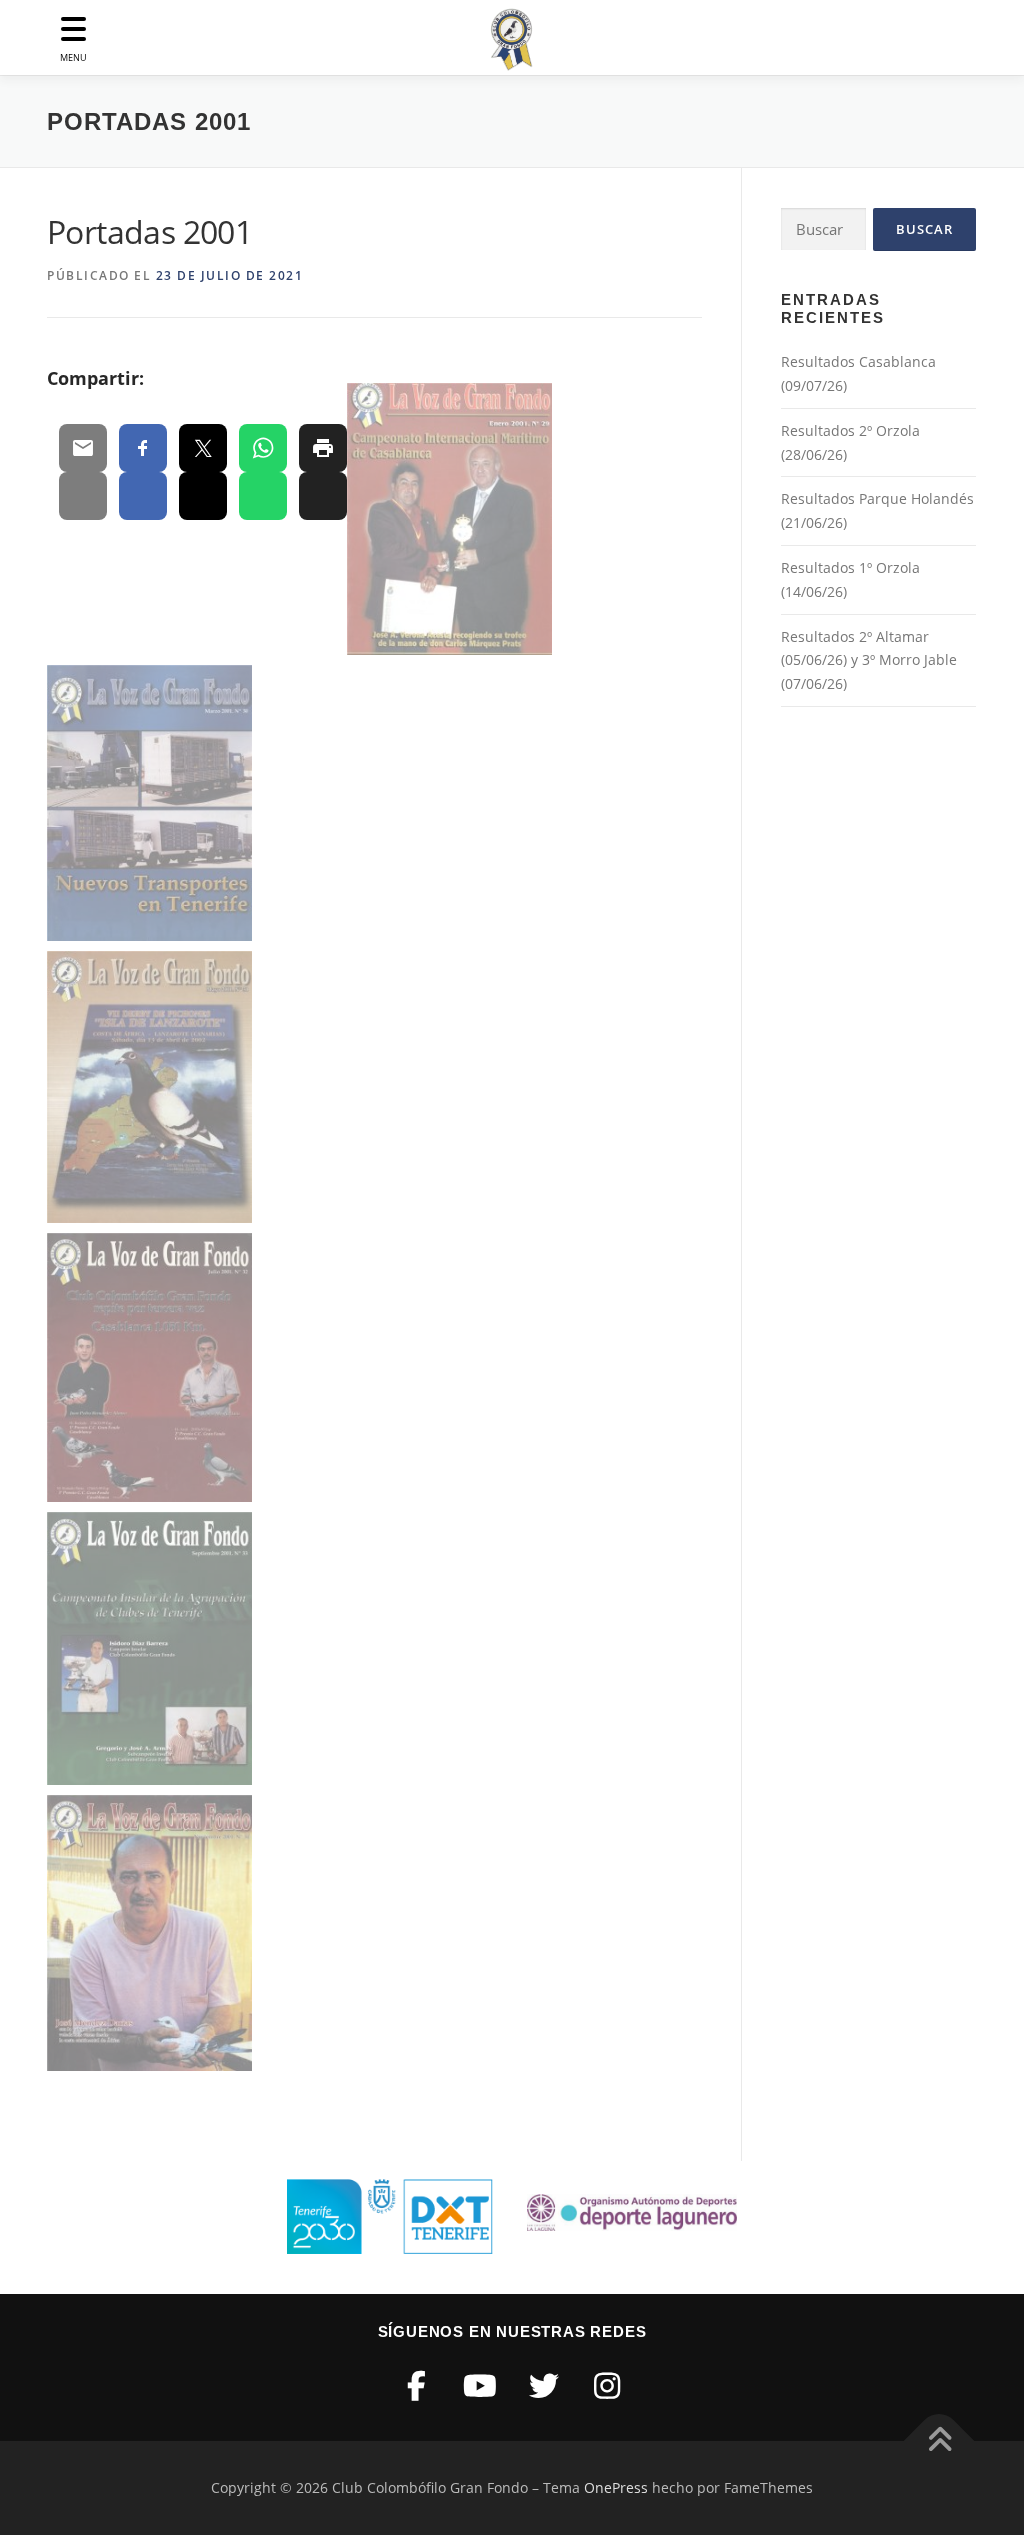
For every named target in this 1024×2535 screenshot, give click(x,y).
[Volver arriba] (939, 2441)
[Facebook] (417, 2385)
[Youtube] (480, 2385)
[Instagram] (607, 2385)
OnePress (616, 2487)
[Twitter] (544, 2385)
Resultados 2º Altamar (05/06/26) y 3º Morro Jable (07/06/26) (869, 660)
